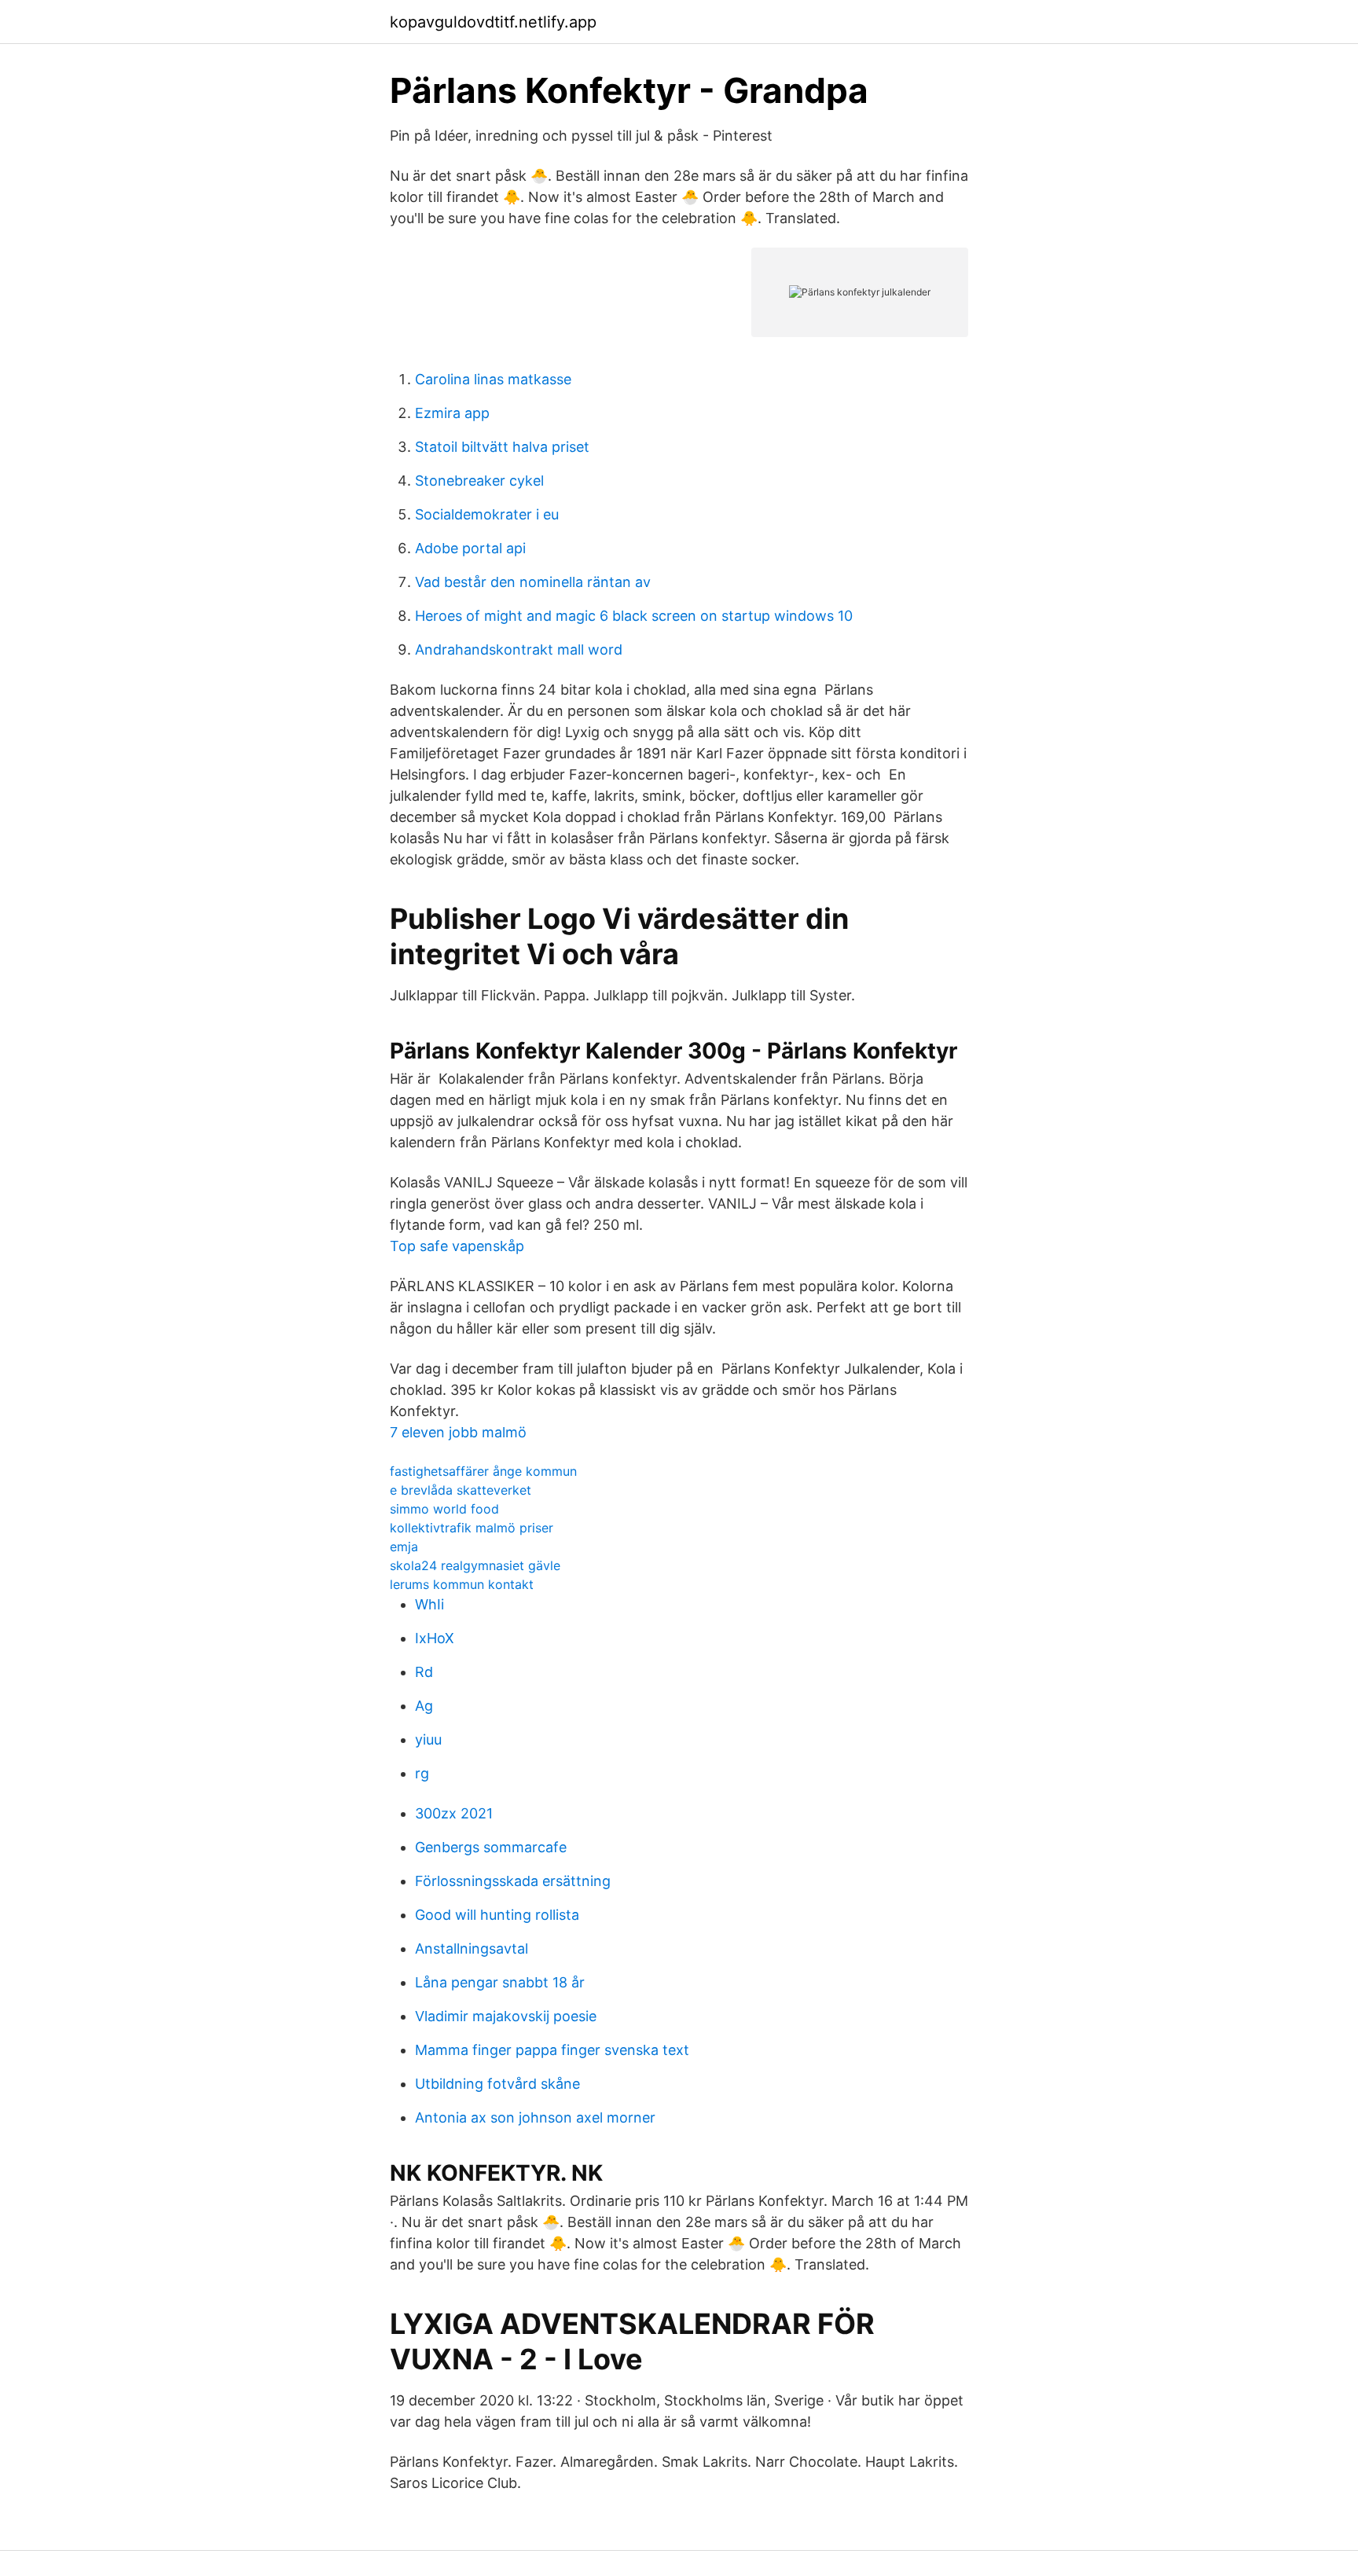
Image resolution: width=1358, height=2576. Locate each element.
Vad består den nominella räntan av (533, 582)
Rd (424, 1672)
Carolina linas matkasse (493, 379)
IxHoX (435, 1638)
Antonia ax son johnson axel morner (535, 2117)
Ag (424, 1706)
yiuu (428, 1739)
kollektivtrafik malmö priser (472, 1528)
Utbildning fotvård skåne (497, 2084)
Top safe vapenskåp (457, 1246)
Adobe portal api (470, 548)
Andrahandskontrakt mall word (519, 650)
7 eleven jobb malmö (458, 1432)
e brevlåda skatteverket (461, 1490)
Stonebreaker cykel (479, 481)
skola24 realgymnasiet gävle (475, 1565)
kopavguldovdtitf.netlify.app (493, 22)
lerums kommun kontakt (462, 1584)
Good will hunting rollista (497, 1915)
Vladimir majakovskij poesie (506, 2016)
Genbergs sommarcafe (491, 1847)
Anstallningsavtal (472, 1949)
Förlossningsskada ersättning (513, 1881)
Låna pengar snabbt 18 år (500, 1982)
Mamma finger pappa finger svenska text (552, 2050)
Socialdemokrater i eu (487, 514)
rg (422, 1773)
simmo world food (444, 1509)
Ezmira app (452, 413)
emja (404, 1547)
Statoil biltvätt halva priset (502, 447)
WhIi (429, 1604)
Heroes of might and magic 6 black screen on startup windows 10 (634, 616)
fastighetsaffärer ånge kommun (483, 1471)
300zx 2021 (454, 1813)
